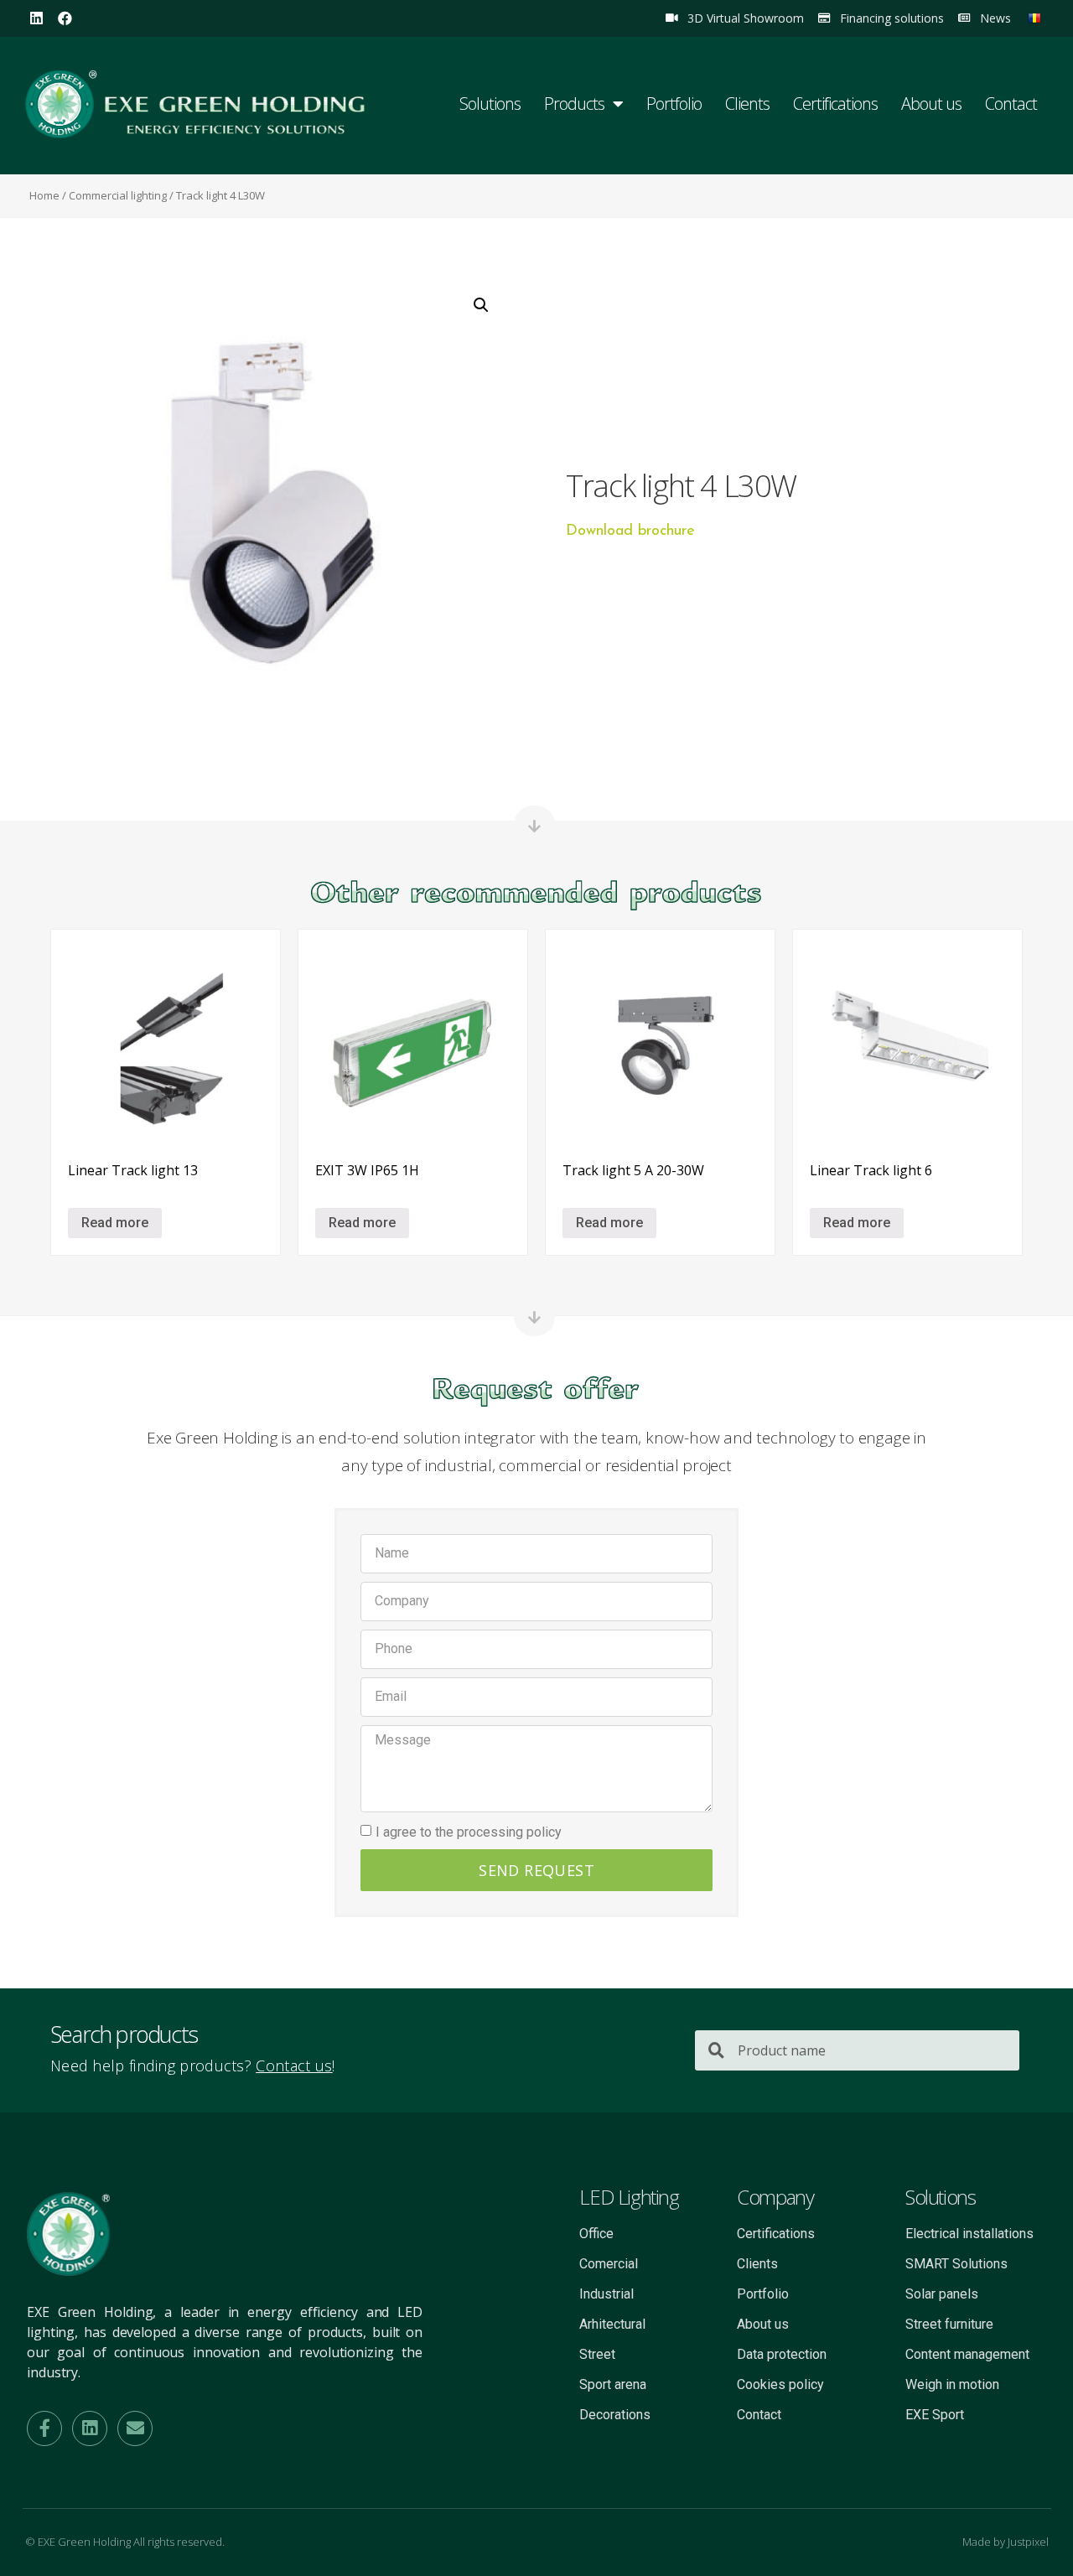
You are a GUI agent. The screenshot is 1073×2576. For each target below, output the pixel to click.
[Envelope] (135, 2428)
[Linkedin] (36, 18)
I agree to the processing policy (469, 1831)
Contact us (294, 2065)
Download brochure (630, 531)
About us (931, 104)
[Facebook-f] (44, 2428)
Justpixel (1028, 2542)
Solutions (490, 104)
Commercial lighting (118, 195)
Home (44, 195)
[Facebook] (65, 18)
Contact (1011, 104)
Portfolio (674, 104)
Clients (747, 104)
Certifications (835, 104)
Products (574, 104)
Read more (115, 1223)
